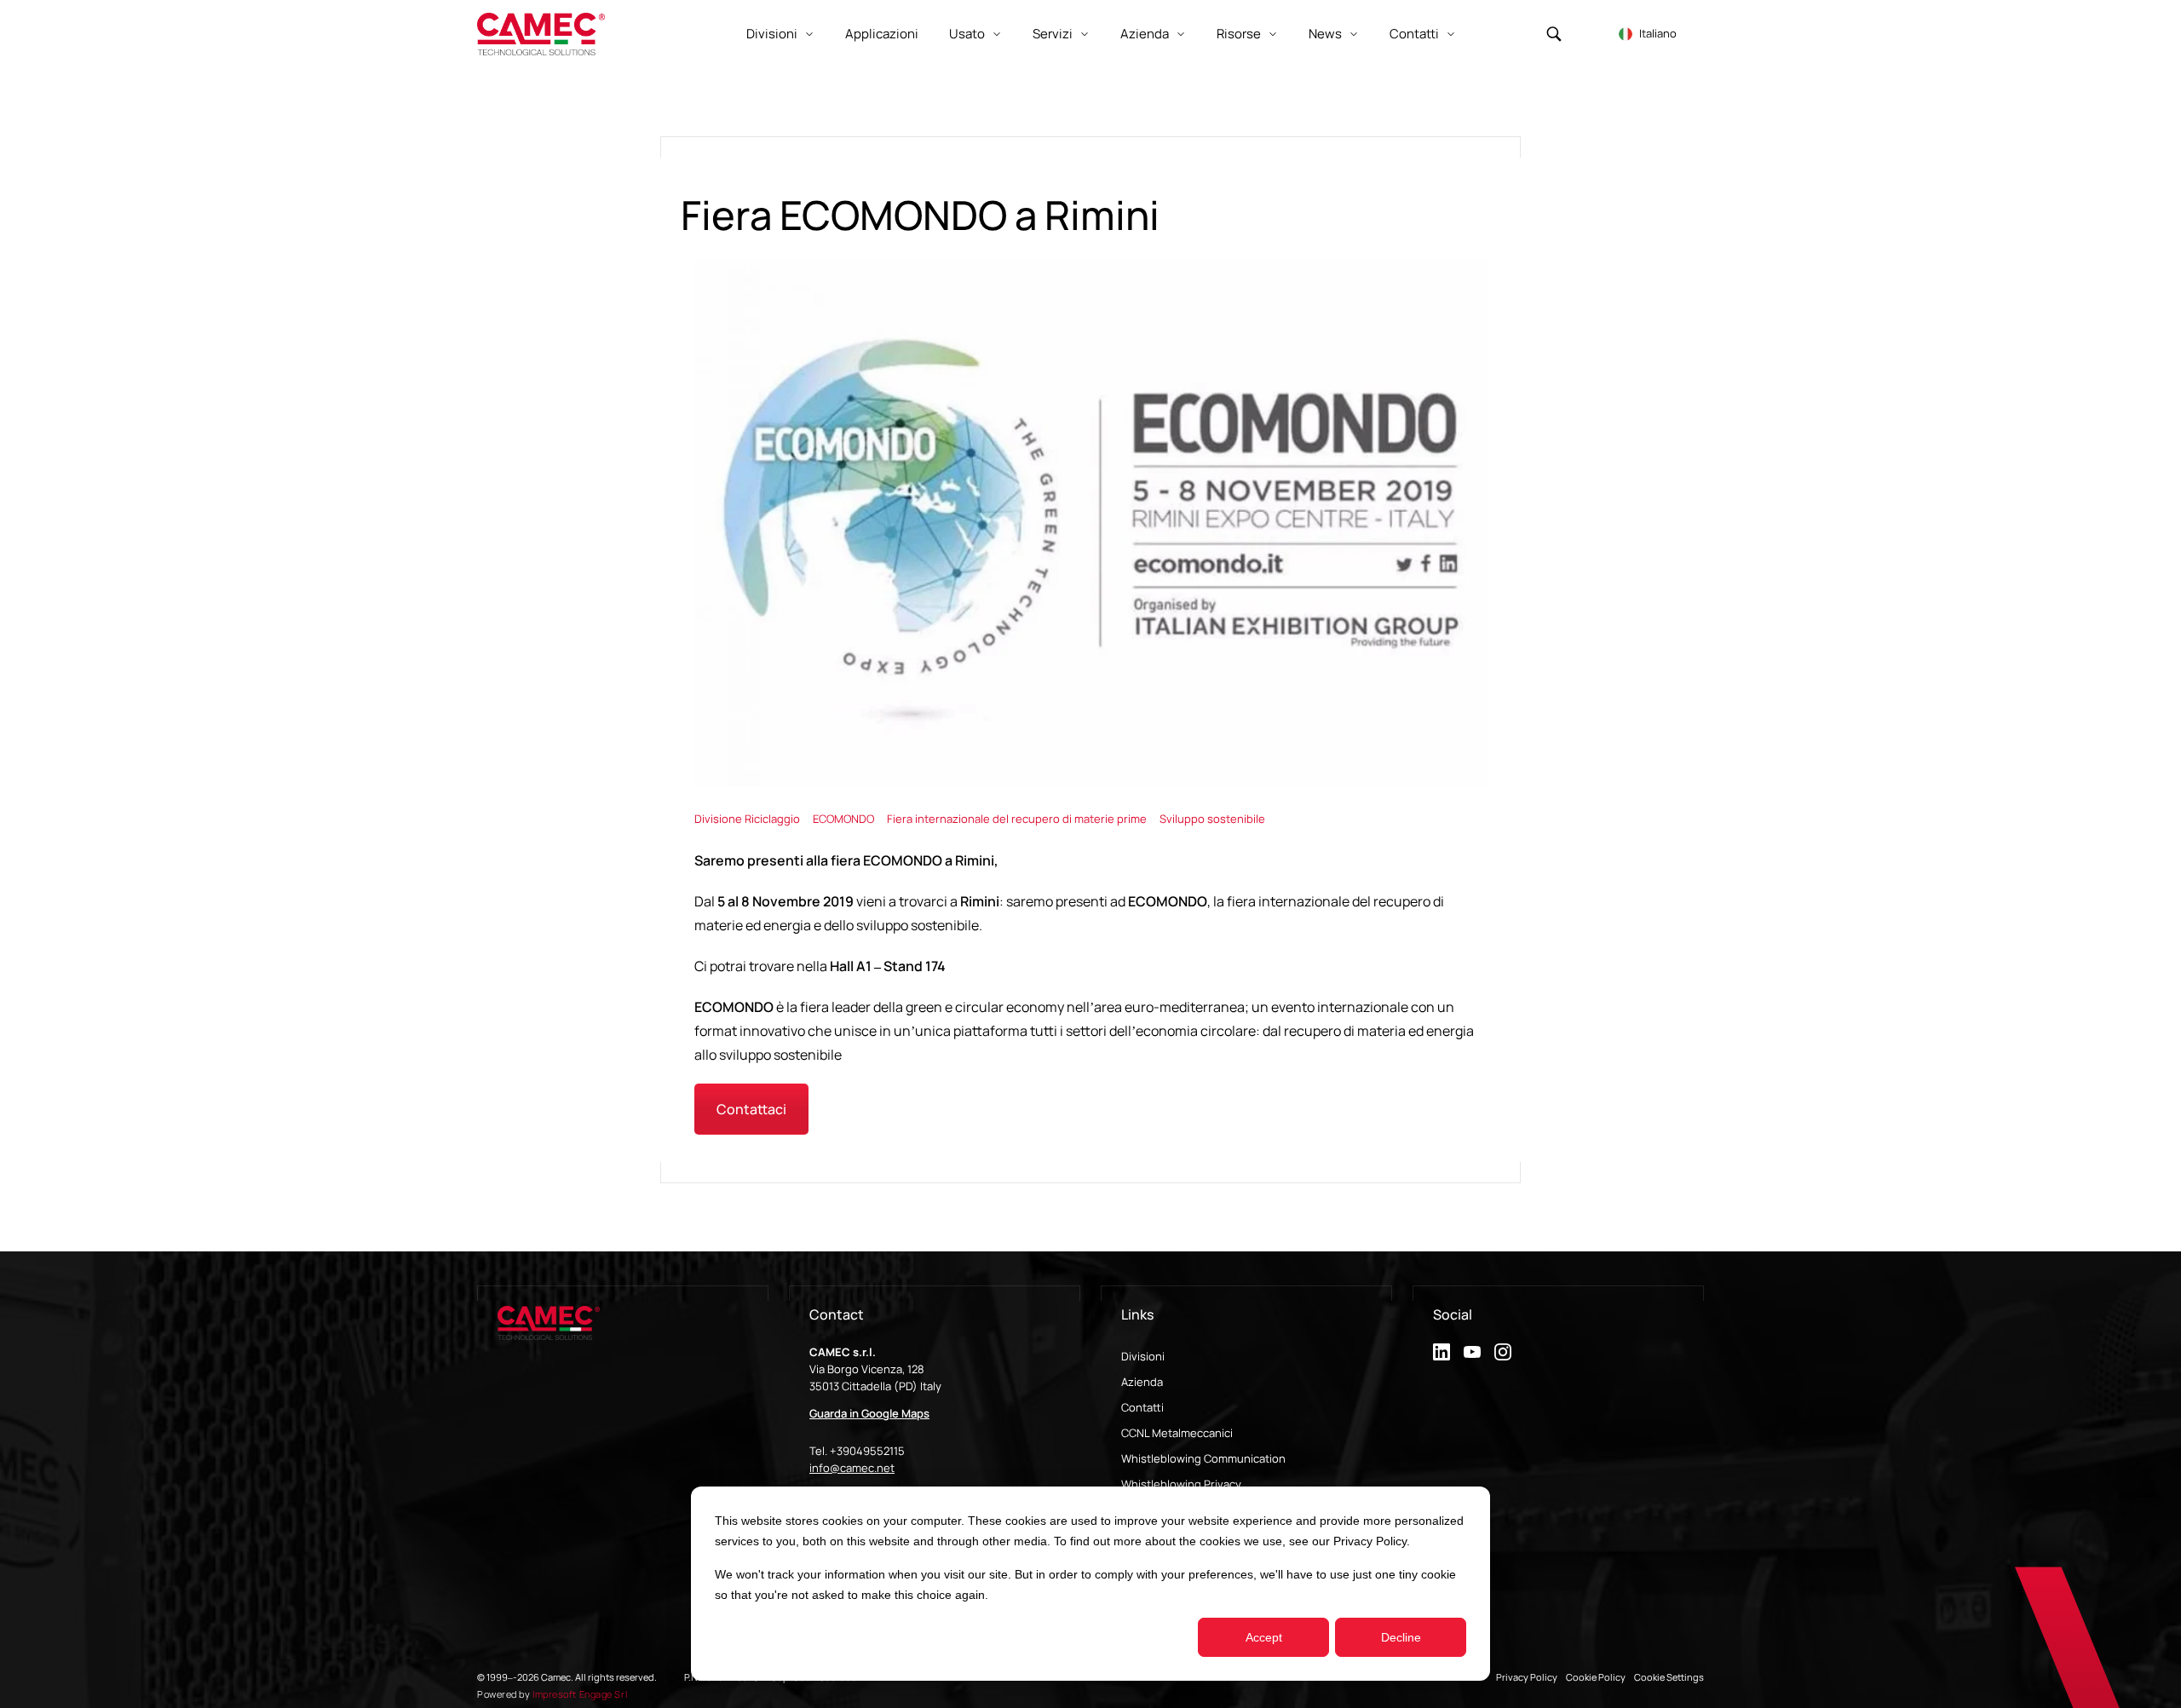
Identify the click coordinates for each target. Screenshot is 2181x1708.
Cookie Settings (1669, 1677)
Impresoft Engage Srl (580, 1694)
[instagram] (1503, 1352)
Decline (1401, 1637)
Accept (1264, 1637)
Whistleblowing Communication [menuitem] (1203, 1458)
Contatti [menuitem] (1142, 1407)
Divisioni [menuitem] (1143, 1356)
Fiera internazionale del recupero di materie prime (1018, 819)
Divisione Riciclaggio (748, 819)
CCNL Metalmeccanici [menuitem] (1177, 1433)
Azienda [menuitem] (1142, 1382)
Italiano (1658, 33)
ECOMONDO (845, 819)
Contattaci (751, 1109)
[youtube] (1472, 1352)
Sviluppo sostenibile (1212, 819)
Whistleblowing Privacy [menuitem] (1181, 1484)
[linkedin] (1442, 1352)
